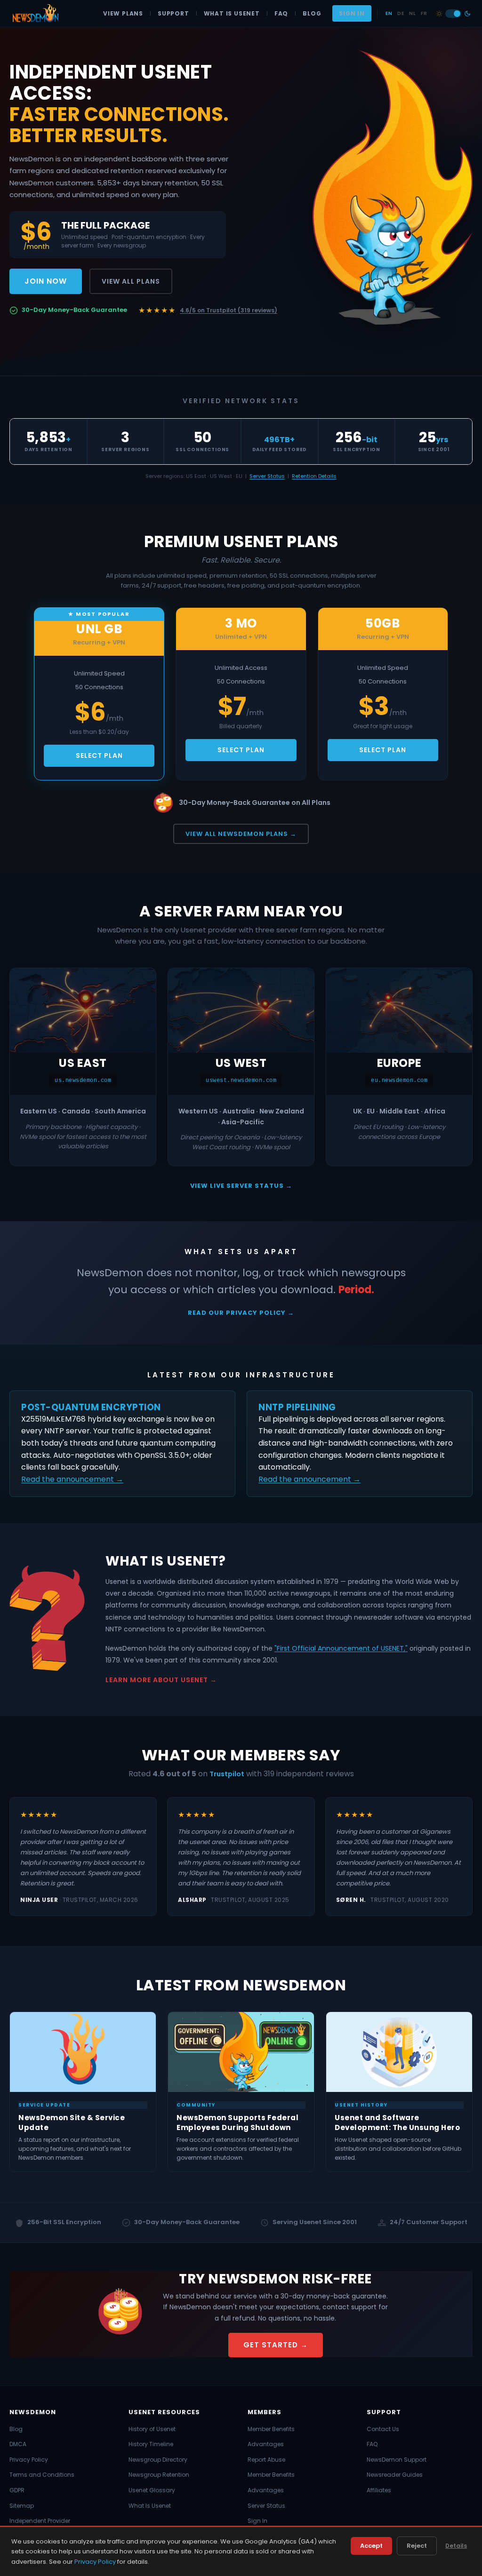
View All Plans (131, 281)
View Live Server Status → (241, 1186)
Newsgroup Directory (158, 2460)
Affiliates (379, 2490)
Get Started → (276, 2345)
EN (389, 13)
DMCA (18, 2444)
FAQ (281, 13)
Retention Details (314, 476)
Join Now (46, 281)
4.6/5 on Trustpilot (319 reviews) (229, 310)
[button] (453, 14)
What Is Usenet (232, 13)
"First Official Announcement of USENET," (341, 1648)
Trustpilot (227, 1774)
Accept (371, 2546)
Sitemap (22, 2506)
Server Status (267, 476)
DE (401, 13)
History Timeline (151, 2444)
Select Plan (99, 755)
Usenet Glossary (152, 2490)
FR (424, 13)
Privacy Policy (29, 2460)
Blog (312, 13)
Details (456, 2546)
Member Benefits (271, 2429)
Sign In (352, 13)
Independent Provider (40, 2521)
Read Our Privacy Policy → (241, 1313)
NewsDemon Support (397, 2460)
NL (412, 13)
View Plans (123, 13)
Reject (417, 2546)
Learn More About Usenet (157, 1680)
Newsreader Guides (395, 2475)
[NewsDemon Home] (35, 14)
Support (173, 13)
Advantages (266, 2444)
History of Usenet (152, 2429)
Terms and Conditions (42, 2475)
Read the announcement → (72, 1479)
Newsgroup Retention (159, 2475)
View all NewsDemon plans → (241, 834)
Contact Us (383, 2429)
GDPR (17, 2490)
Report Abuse (266, 2460)
